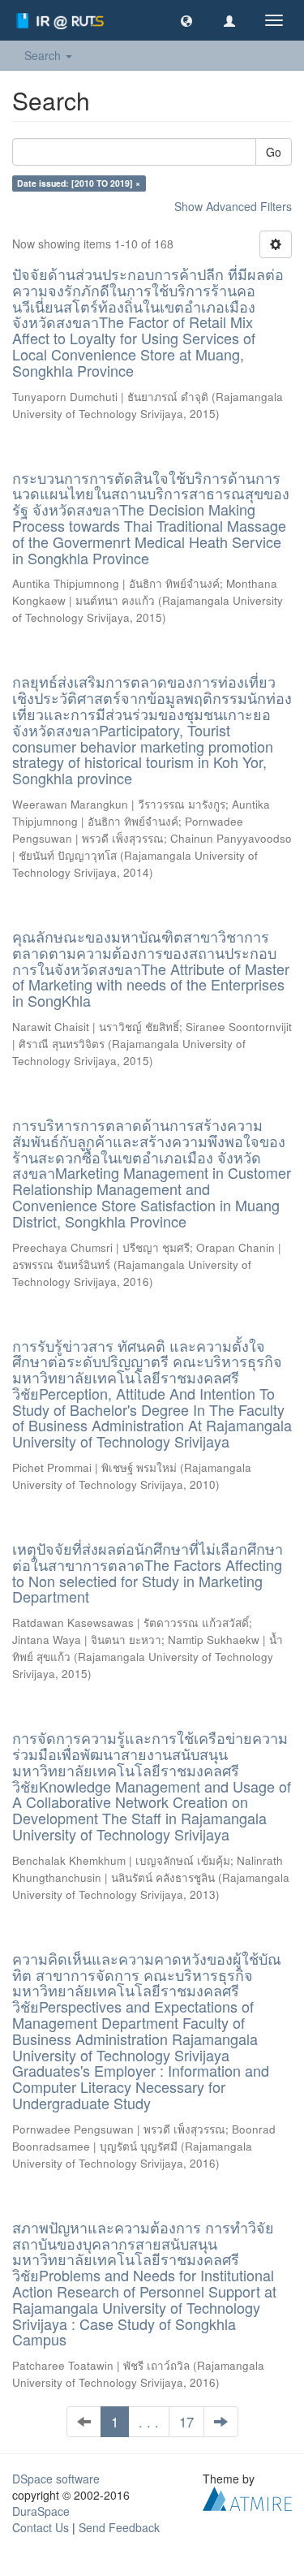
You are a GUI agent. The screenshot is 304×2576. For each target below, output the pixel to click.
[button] (186, 20)
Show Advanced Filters (233, 206)
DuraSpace (41, 2511)
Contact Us (41, 2527)
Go (274, 152)
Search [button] (44, 55)
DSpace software (56, 2479)
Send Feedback (119, 2527)
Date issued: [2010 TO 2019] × (79, 183)
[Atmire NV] (247, 2497)
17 (186, 2422)
